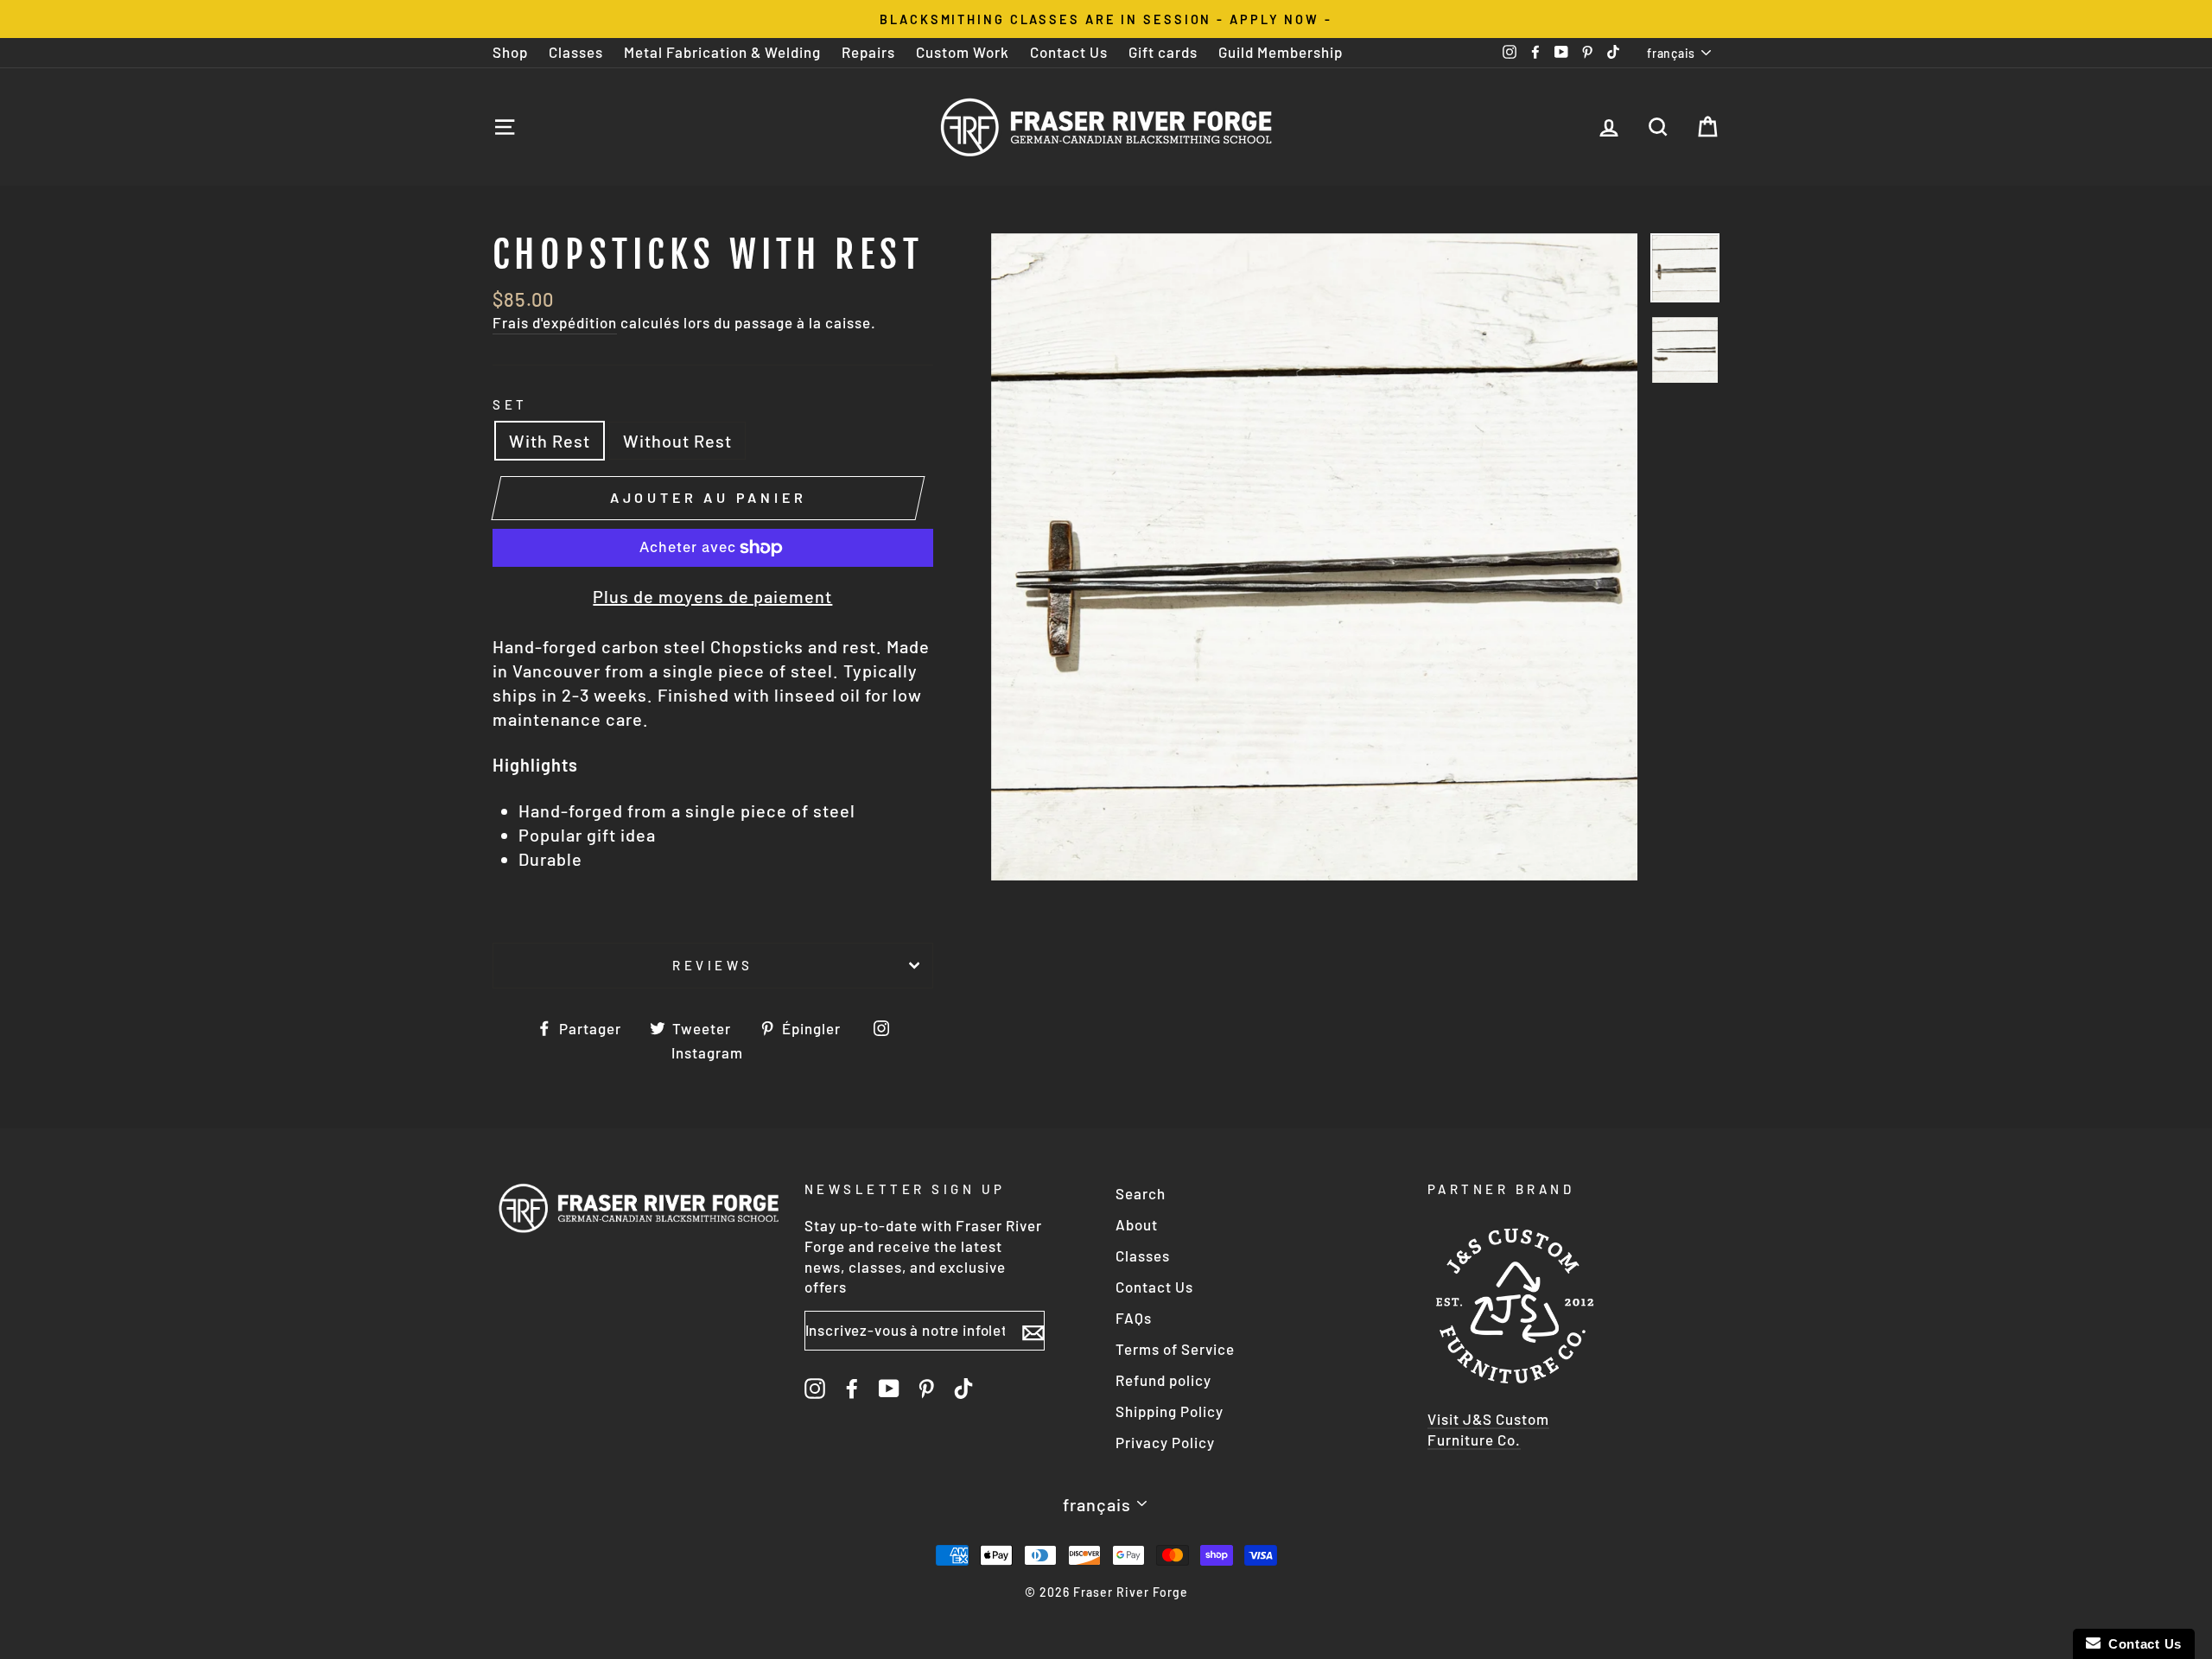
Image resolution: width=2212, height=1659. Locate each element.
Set (510, 404)
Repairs (868, 52)
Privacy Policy (1165, 1442)
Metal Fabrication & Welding (722, 52)
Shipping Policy (1170, 1411)
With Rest (550, 441)
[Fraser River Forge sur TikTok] (963, 1388)
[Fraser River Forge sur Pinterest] (926, 1388)
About (1137, 1224)
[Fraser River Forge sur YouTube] (889, 1388)
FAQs (1134, 1318)
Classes (576, 52)
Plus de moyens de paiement (712, 596)
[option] (1106, 19)
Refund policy (1163, 1380)
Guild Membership (1281, 52)
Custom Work (963, 52)
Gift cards (1163, 52)
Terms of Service (1175, 1349)
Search (1141, 1193)
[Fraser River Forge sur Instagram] (815, 1388)
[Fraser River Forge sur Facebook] (852, 1388)
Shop (510, 52)
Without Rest (677, 441)
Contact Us (1069, 52)
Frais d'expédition (555, 322)
